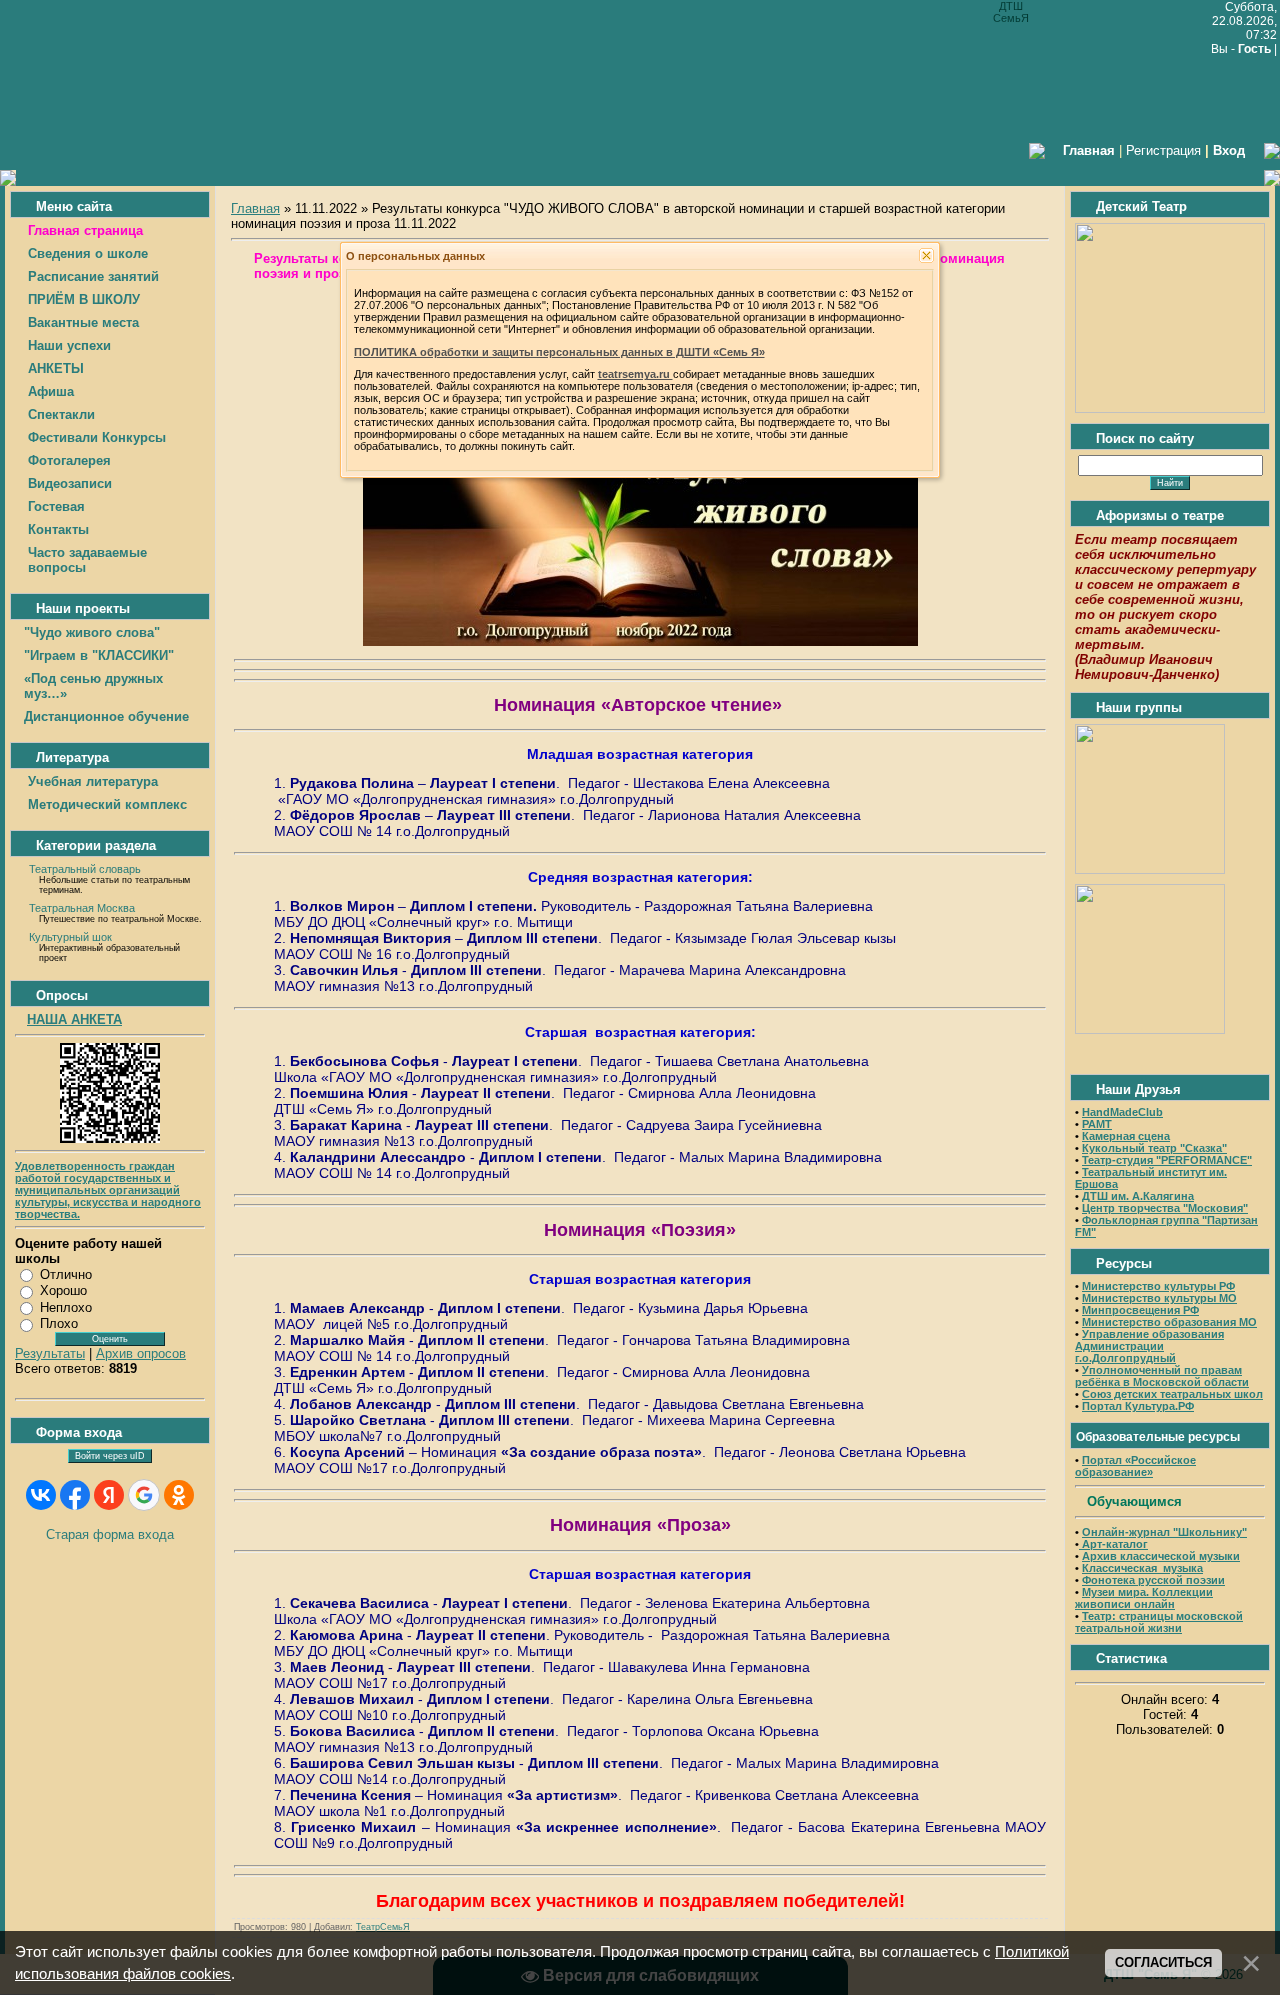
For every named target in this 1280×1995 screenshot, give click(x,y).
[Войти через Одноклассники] (179, 1495)
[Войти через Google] (144, 1495)
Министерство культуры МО (1159, 1298)
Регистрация (1163, 150)
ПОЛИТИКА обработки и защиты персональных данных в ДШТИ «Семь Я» (559, 352)
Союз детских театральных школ (1172, 1394)
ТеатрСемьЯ (383, 1927)
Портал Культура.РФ (1138, 1406)
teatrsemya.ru (635, 374)
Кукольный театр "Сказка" (1154, 1148)
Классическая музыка (1142, 1568)
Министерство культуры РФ (1158, 1286)
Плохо (59, 1323)
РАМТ (1097, 1124)
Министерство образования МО (1169, 1322)
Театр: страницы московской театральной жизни (1159, 1622)
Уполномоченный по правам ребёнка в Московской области (1162, 1376)
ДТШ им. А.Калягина (1138, 1196)
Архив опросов (141, 1353)
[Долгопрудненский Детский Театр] (1170, 408)
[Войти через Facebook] (75, 1495)
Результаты (50, 1353)
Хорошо (63, 1290)
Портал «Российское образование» (1135, 1466)
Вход (1229, 150)
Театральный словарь (85, 869)
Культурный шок (70, 937)
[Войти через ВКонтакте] (41, 1495)
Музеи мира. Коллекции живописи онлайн (1144, 1598)
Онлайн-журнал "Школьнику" (1164, 1532)
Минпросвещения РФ (1140, 1310)
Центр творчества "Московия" (1165, 1208)
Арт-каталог (1113, 1544)
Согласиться (1163, 1962)
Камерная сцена (1126, 1136)
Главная (255, 208)
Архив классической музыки (1161, 1556)
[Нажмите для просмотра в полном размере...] (640, 641)
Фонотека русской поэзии (1153, 1580)
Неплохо (66, 1307)
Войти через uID (110, 1456)
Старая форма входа (110, 1534)
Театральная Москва (82, 908)
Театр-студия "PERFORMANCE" (1167, 1160)
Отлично (66, 1274)
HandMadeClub (1122, 1112)
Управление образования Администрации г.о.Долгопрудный (1149, 1346)
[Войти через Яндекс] (109, 1495)
